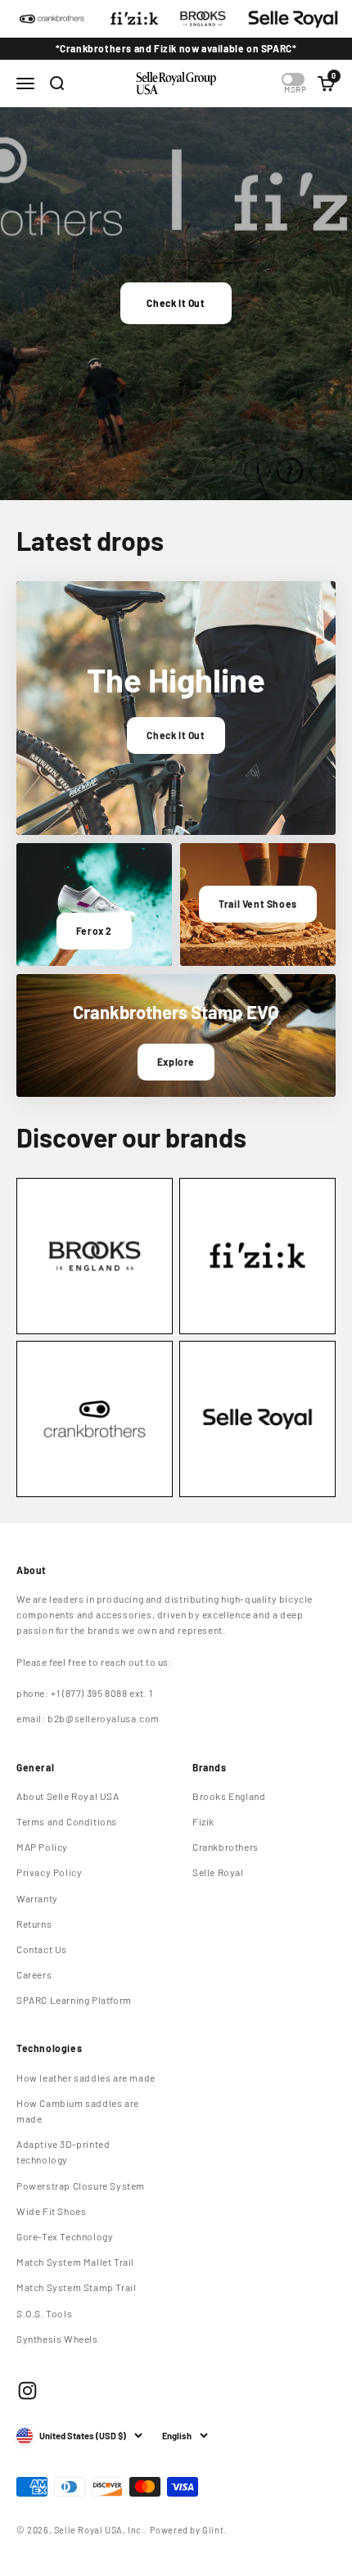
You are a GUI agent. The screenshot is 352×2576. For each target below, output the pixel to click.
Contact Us (42, 1949)
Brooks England (229, 1796)
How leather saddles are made (86, 2077)
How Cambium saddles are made (78, 2111)
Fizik (203, 1821)
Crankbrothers (226, 1847)
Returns (34, 1924)
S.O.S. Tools (44, 2313)
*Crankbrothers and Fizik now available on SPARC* (176, 48)
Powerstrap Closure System (81, 2186)
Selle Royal (218, 1872)
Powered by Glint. (188, 2530)
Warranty (37, 1898)
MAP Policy (42, 1847)
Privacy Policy (49, 1872)
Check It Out (176, 303)
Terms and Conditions (67, 1821)
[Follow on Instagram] (27, 2391)
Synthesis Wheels (57, 2339)
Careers (34, 1974)
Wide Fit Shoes (51, 2211)
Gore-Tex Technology (65, 2236)
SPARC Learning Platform (74, 2000)
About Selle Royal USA (68, 1796)
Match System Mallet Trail (75, 2262)
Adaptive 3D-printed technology (63, 2152)
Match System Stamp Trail (76, 2287)
